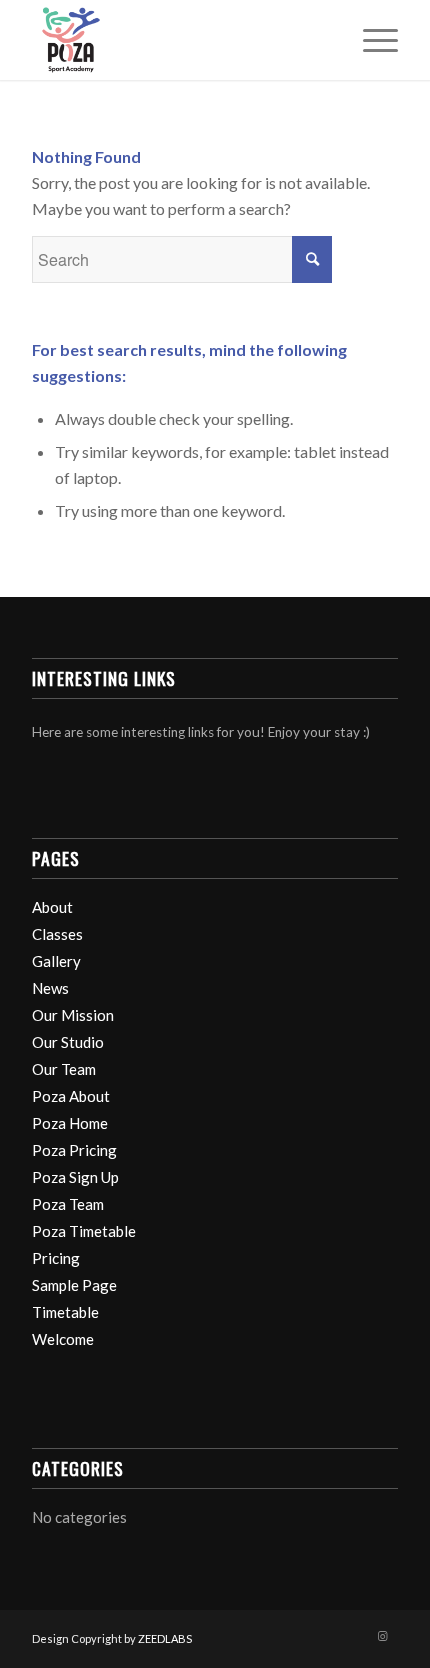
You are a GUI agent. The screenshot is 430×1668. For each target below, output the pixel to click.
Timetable (65, 1312)
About (52, 907)
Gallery (56, 961)
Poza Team (68, 1204)
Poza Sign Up (75, 1177)
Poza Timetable (84, 1231)
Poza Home (70, 1123)
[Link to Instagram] (383, 1636)
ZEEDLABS (165, 1638)
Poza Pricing (74, 1150)
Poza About (71, 1096)
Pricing (56, 1258)
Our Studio (68, 1042)
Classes (57, 934)
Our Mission (73, 1015)
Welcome (63, 1339)
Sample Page (74, 1285)
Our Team (64, 1069)
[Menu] (370, 40)
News (50, 988)
